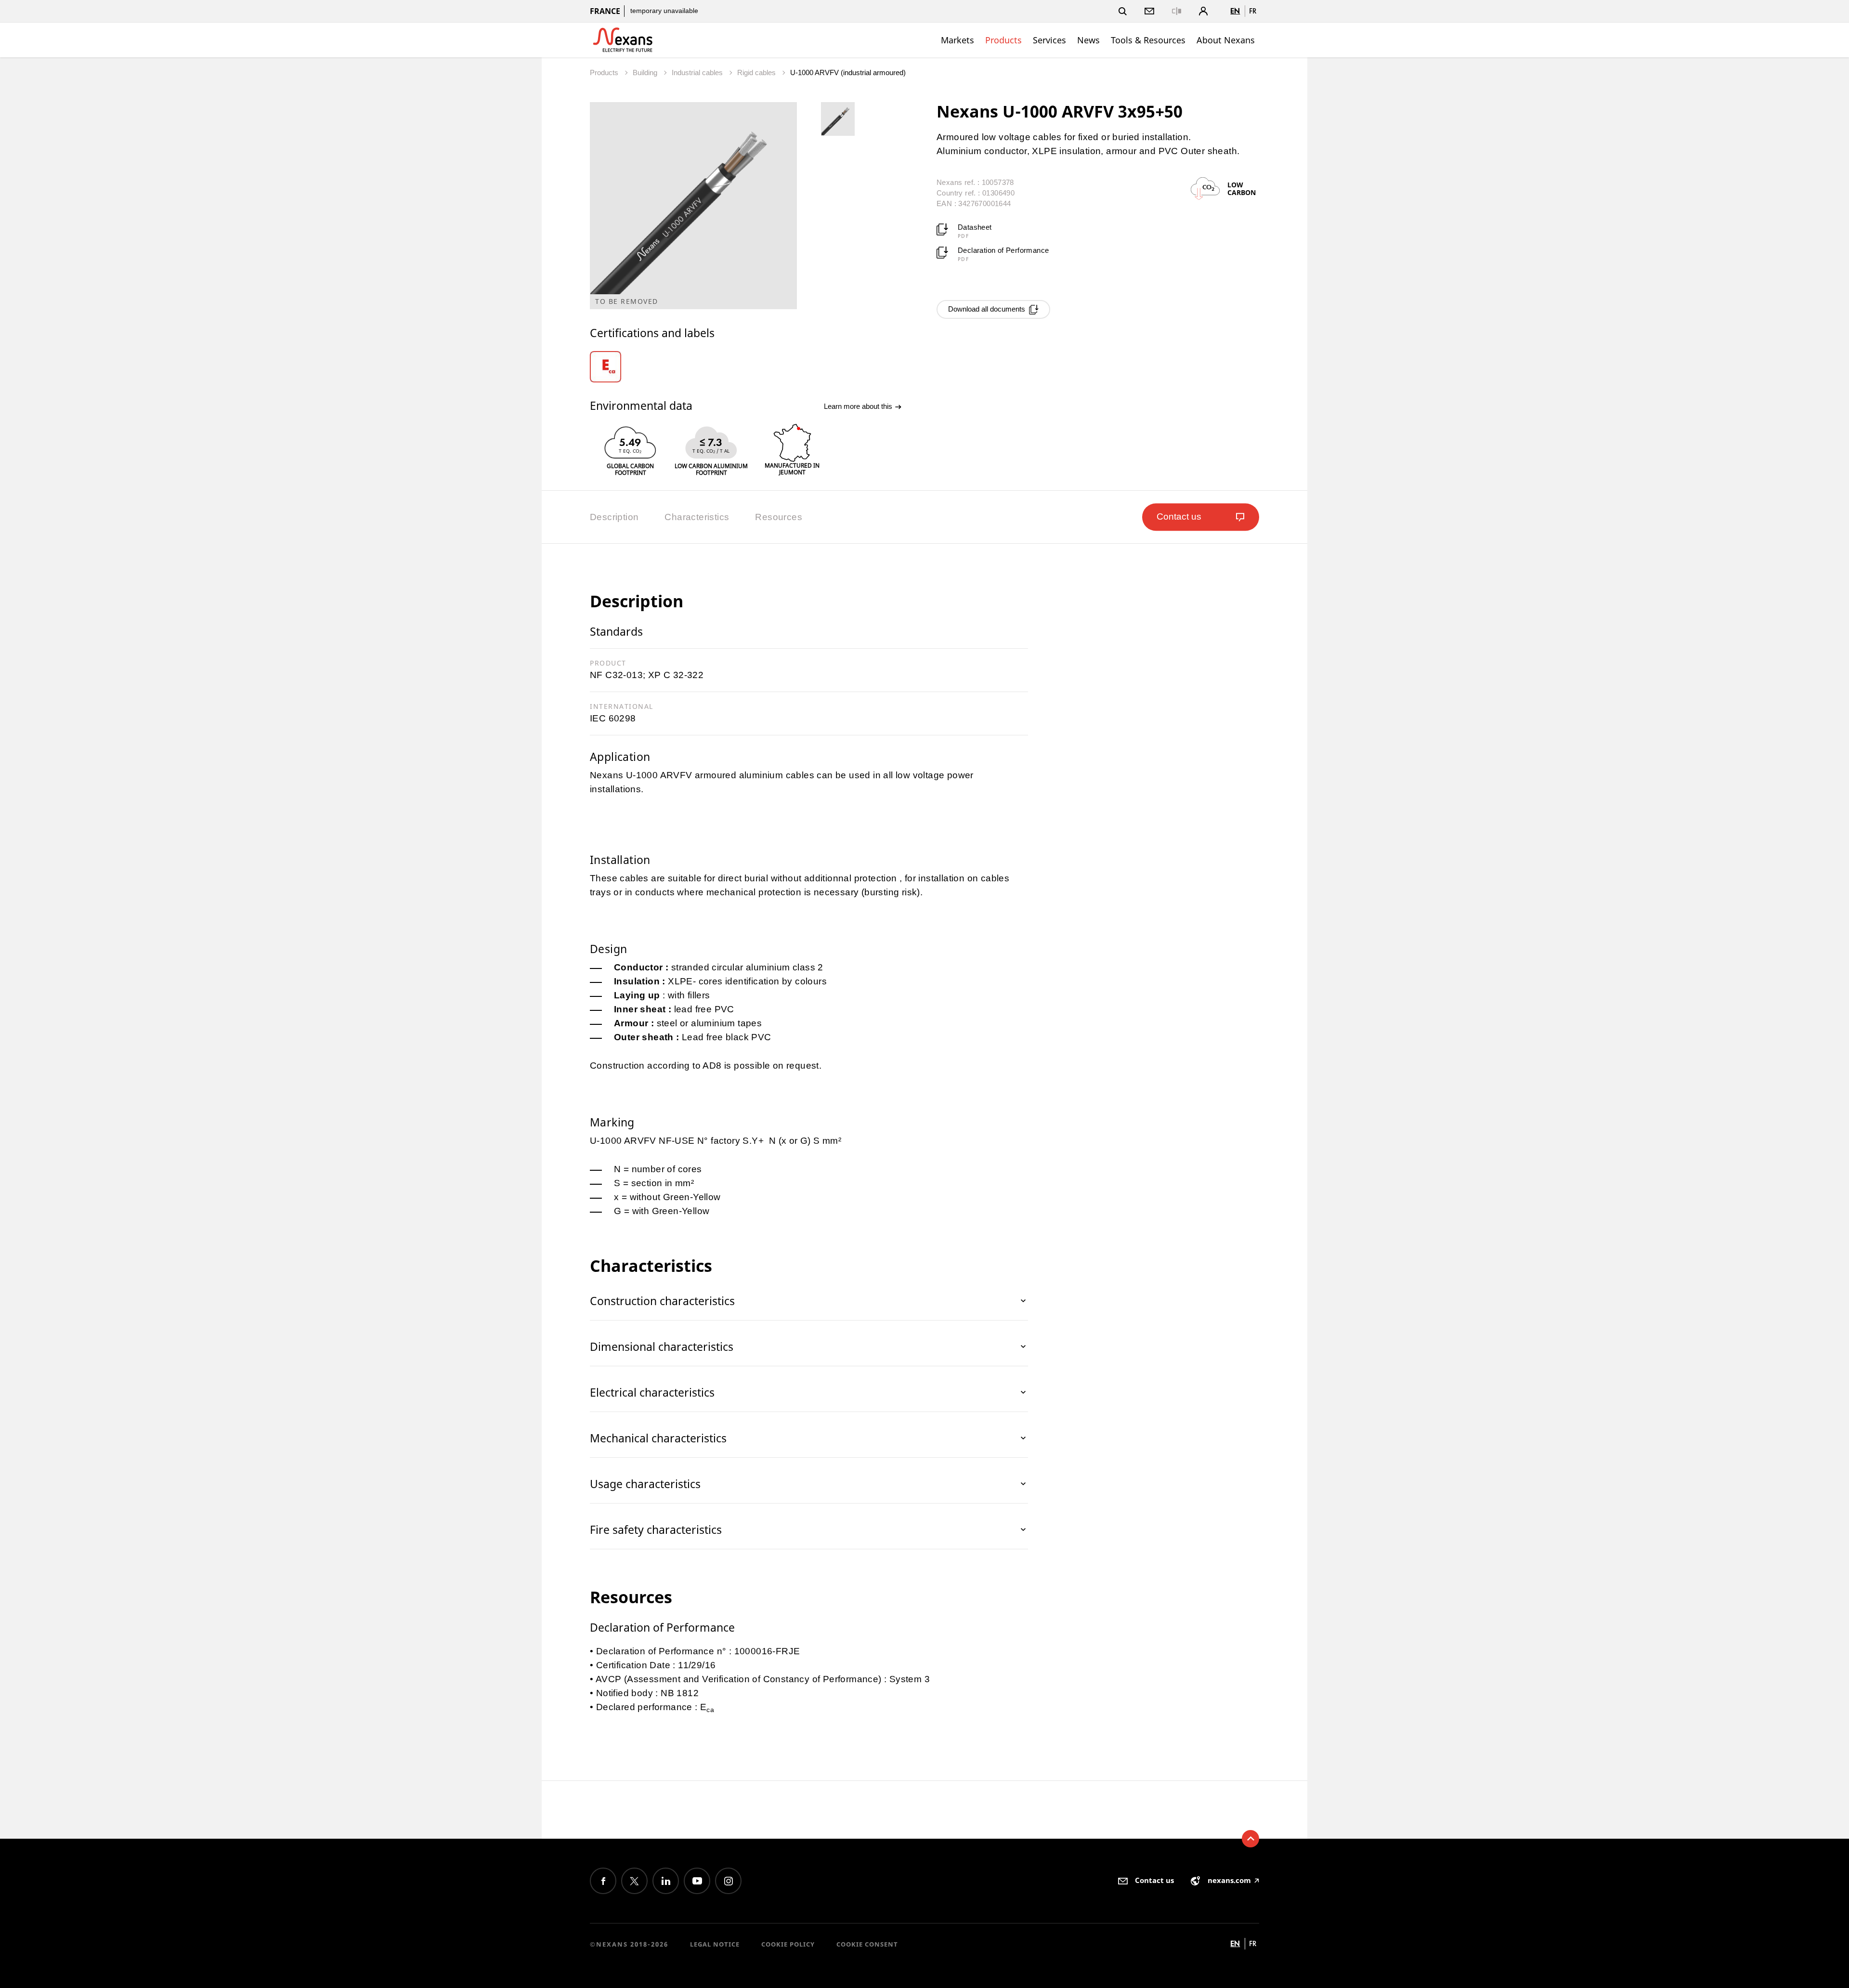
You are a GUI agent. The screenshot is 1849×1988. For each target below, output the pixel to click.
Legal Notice (715, 1944)
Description (614, 517)
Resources (779, 517)
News (1088, 40)
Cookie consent (867, 1944)
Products (1003, 40)
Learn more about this (859, 406)
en (1235, 11)
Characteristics (697, 517)
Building (646, 72)
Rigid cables (757, 72)
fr (1253, 11)
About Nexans (1226, 40)
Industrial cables (698, 72)
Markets (957, 40)
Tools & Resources (1148, 40)
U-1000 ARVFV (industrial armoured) (848, 72)
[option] (617, 367)
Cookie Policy (788, 1944)
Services (1049, 40)
